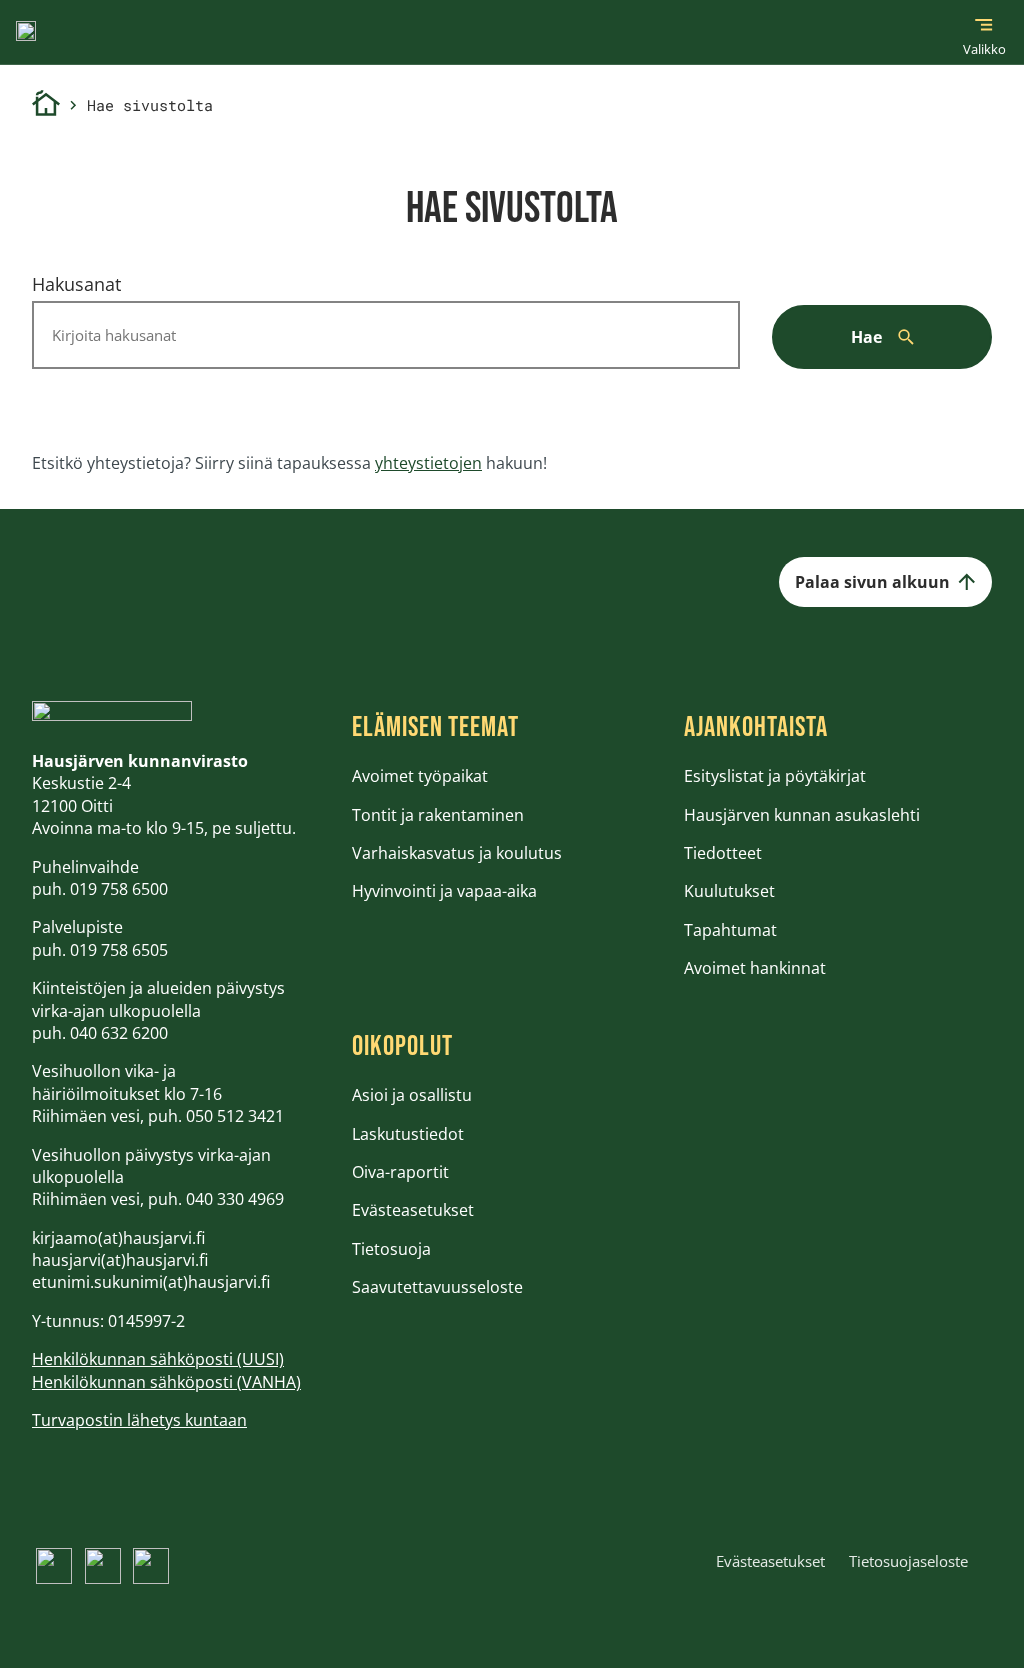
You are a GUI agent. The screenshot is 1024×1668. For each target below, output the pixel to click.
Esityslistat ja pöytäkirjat (775, 776)
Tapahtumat (730, 930)
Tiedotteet (723, 853)
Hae (866, 337)
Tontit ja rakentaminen (438, 815)
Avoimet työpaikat (420, 776)
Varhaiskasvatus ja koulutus (457, 853)
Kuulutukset (729, 891)
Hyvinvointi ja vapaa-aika (444, 891)
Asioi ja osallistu (412, 1095)
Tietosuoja (391, 1249)
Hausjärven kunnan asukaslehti (802, 815)
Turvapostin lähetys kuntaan (139, 1420)
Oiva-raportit (400, 1172)
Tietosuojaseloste (908, 1561)
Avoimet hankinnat (755, 968)
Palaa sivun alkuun (872, 582)
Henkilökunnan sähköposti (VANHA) (166, 1382)
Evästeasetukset (413, 1210)
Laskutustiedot (408, 1134)
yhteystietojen (428, 463)
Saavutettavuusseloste (437, 1287)
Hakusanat (76, 284)
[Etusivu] (46, 105)
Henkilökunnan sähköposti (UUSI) (158, 1359)
